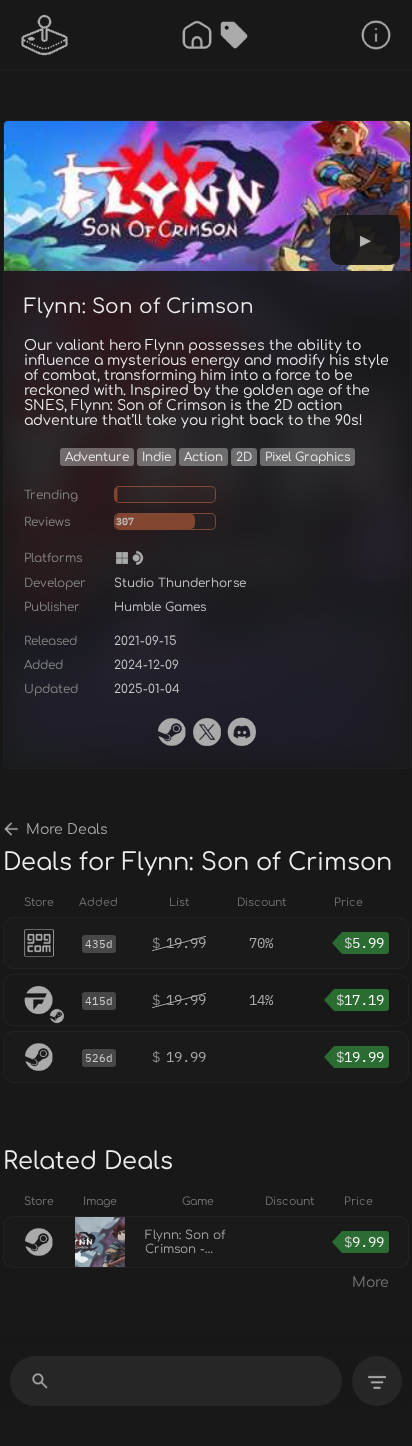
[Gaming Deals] (234, 35)
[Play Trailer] (365, 240)
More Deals (67, 829)
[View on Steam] (172, 732)
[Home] (197, 35)
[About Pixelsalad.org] (376, 35)
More (370, 1282)
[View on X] (207, 732)
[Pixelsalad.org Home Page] (45, 35)
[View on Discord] (242, 732)
